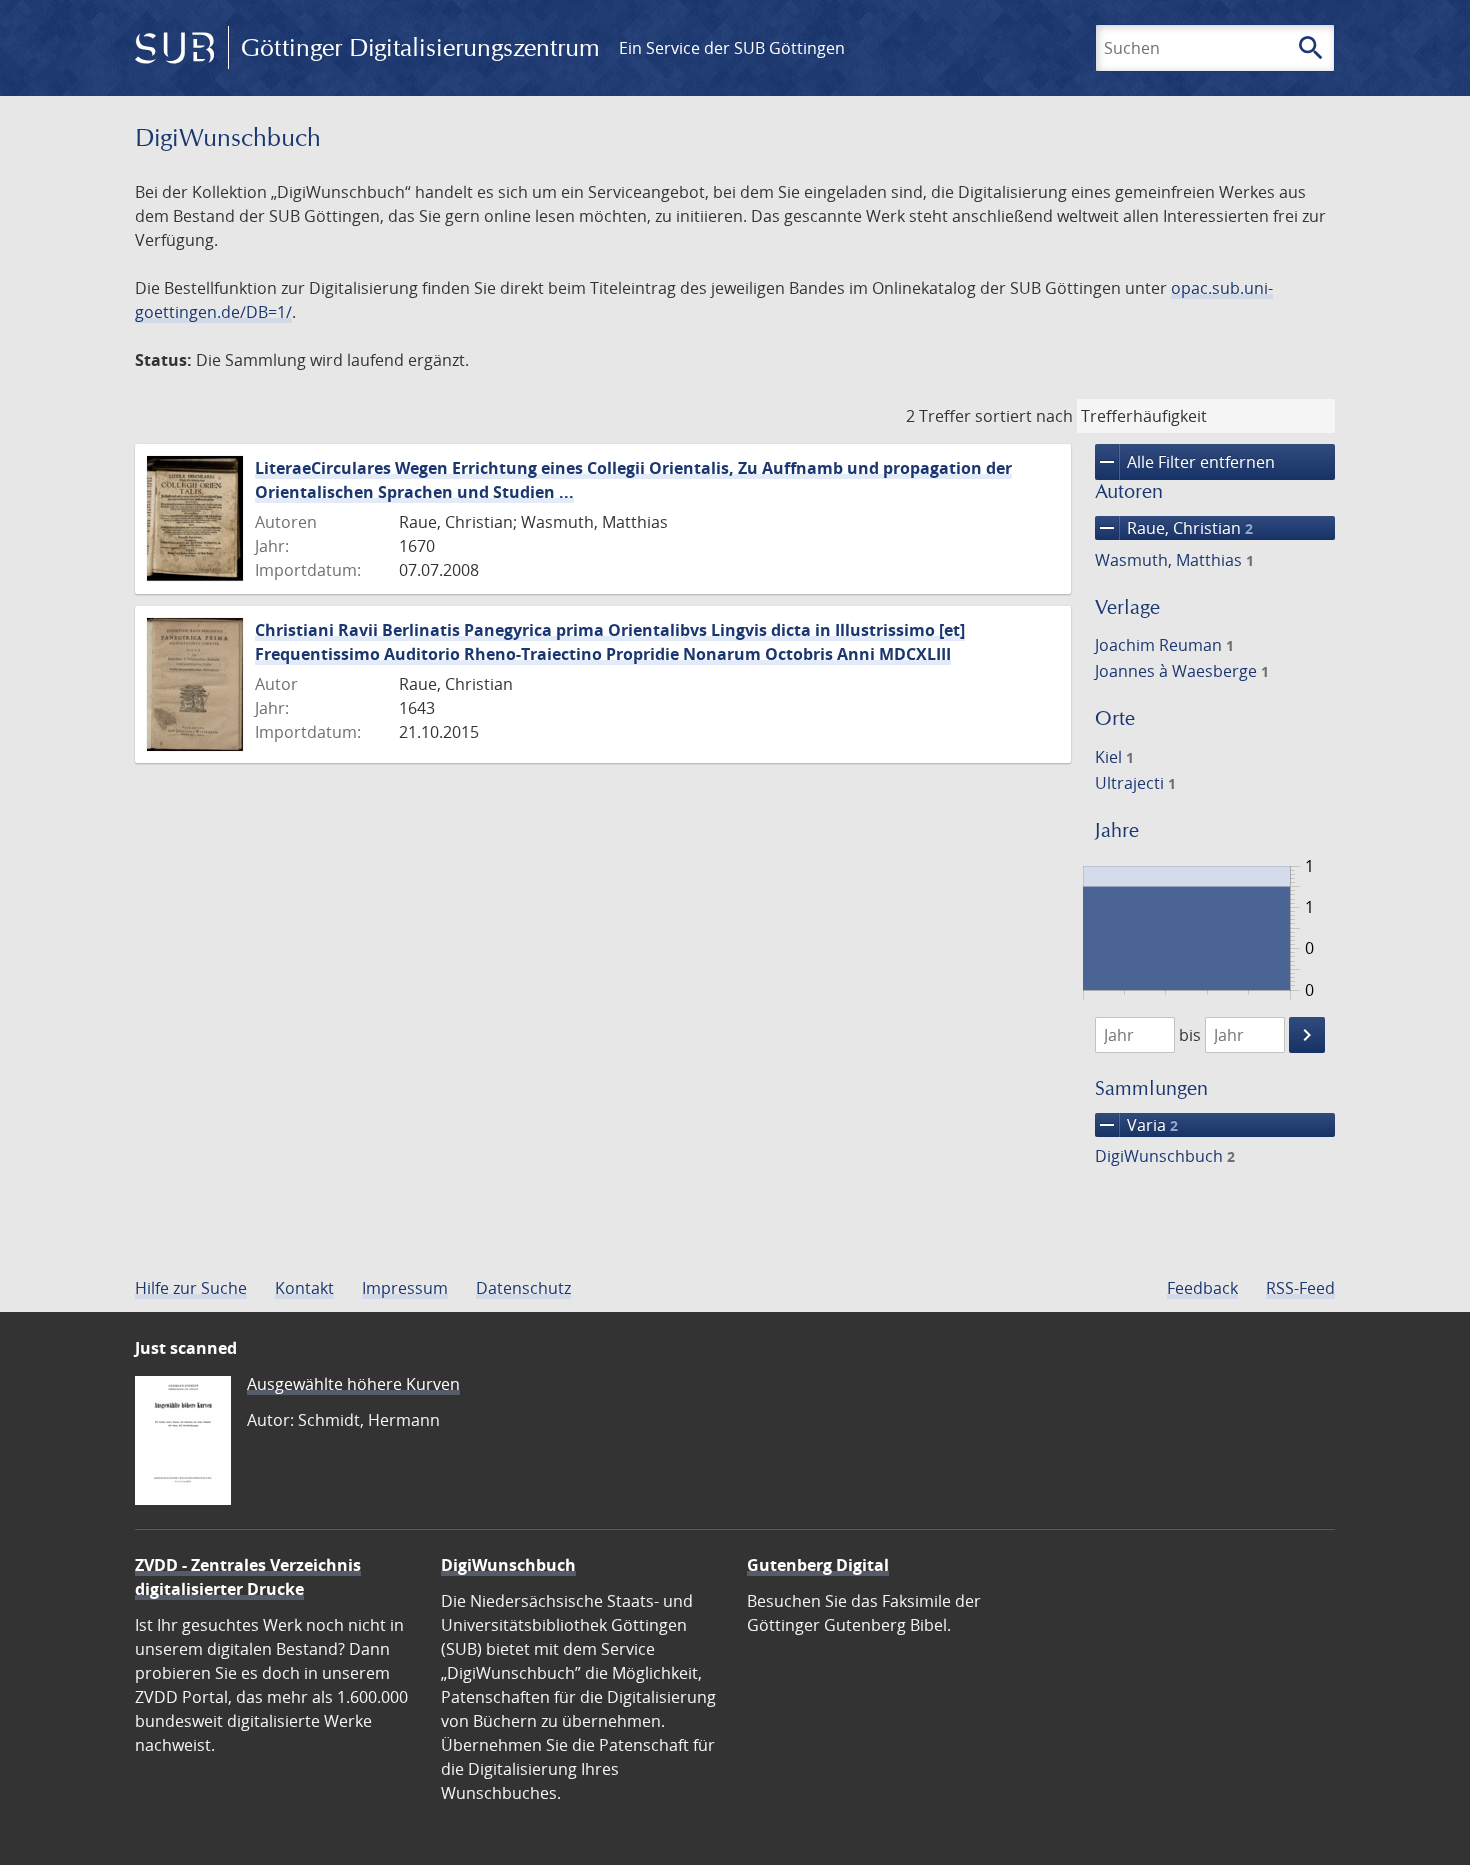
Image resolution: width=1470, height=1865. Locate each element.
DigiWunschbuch (1165, 1156)
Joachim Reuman (1164, 645)
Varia (1136, 1125)
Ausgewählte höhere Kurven (353, 1384)
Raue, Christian (1174, 528)
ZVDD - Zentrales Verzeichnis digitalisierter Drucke (248, 1577)
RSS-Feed (1300, 1288)
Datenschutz (523, 1288)
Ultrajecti (1135, 783)
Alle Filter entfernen (1185, 462)
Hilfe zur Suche (191, 1288)
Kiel (1114, 757)
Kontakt (304, 1288)
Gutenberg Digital (818, 1565)
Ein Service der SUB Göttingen (732, 48)
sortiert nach (1024, 416)
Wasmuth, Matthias (1174, 560)
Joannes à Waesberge (1182, 671)
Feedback (1202, 1288)
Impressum (405, 1288)
